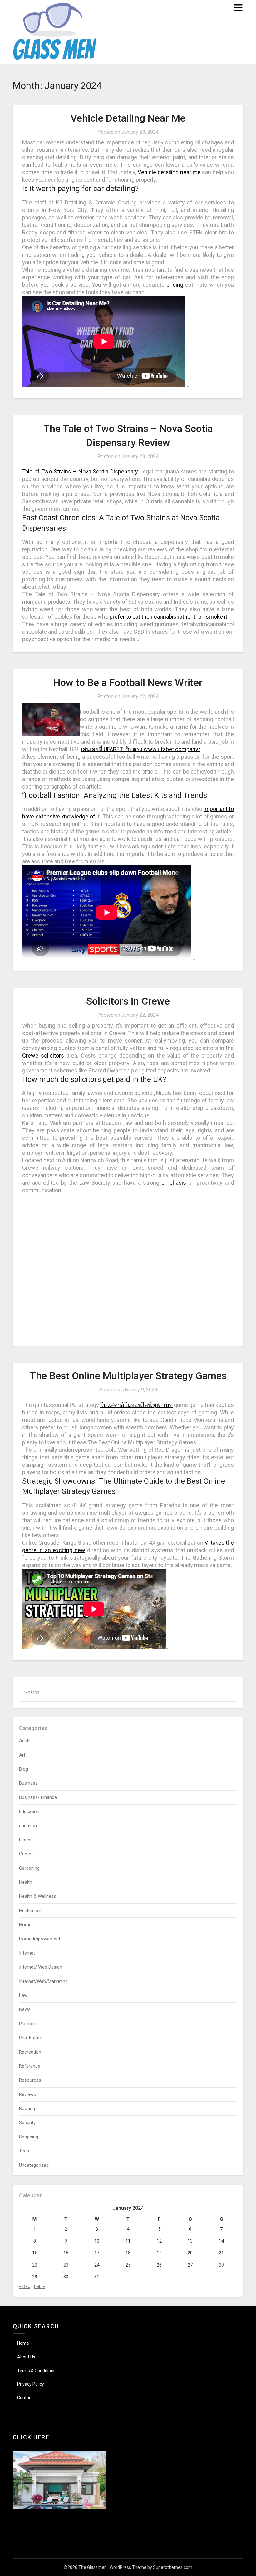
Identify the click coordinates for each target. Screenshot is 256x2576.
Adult (24, 1741)
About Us (26, 2357)
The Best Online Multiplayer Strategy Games (128, 1376)
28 (221, 2265)
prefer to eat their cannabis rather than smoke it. (169, 617)
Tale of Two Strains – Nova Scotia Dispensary (80, 471)
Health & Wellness (38, 1896)
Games (26, 1854)
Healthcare (30, 1911)
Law (23, 1995)
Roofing (27, 2108)
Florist (25, 1840)
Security (27, 2123)
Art (22, 1755)
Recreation (30, 2052)
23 (66, 2265)
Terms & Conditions (36, 2371)
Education (29, 1811)
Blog (24, 1769)
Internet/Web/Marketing (43, 1981)
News (25, 2009)
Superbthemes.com (173, 2567)
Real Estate (31, 2038)
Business (28, 1783)
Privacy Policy (31, 2384)
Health (26, 1882)
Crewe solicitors (43, 1055)
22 (35, 2265)
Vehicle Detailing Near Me (128, 118)
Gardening (29, 1868)
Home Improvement (40, 1939)
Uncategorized (34, 2165)
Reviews (27, 2094)
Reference (30, 2066)
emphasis (174, 1183)
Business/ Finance (38, 1797)
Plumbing (28, 2024)
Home (25, 1925)
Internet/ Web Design (41, 1967)
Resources (30, 2080)
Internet (27, 1953)
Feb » (39, 2286)
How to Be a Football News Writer (128, 683)
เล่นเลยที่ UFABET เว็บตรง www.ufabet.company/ (141, 749)
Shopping (29, 2137)
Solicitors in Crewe (128, 1001)
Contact (25, 2398)
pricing (175, 285)
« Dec (25, 2286)
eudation (28, 1826)
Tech (24, 2151)
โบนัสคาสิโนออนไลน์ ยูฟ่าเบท (136, 1405)
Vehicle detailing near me (169, 172)
